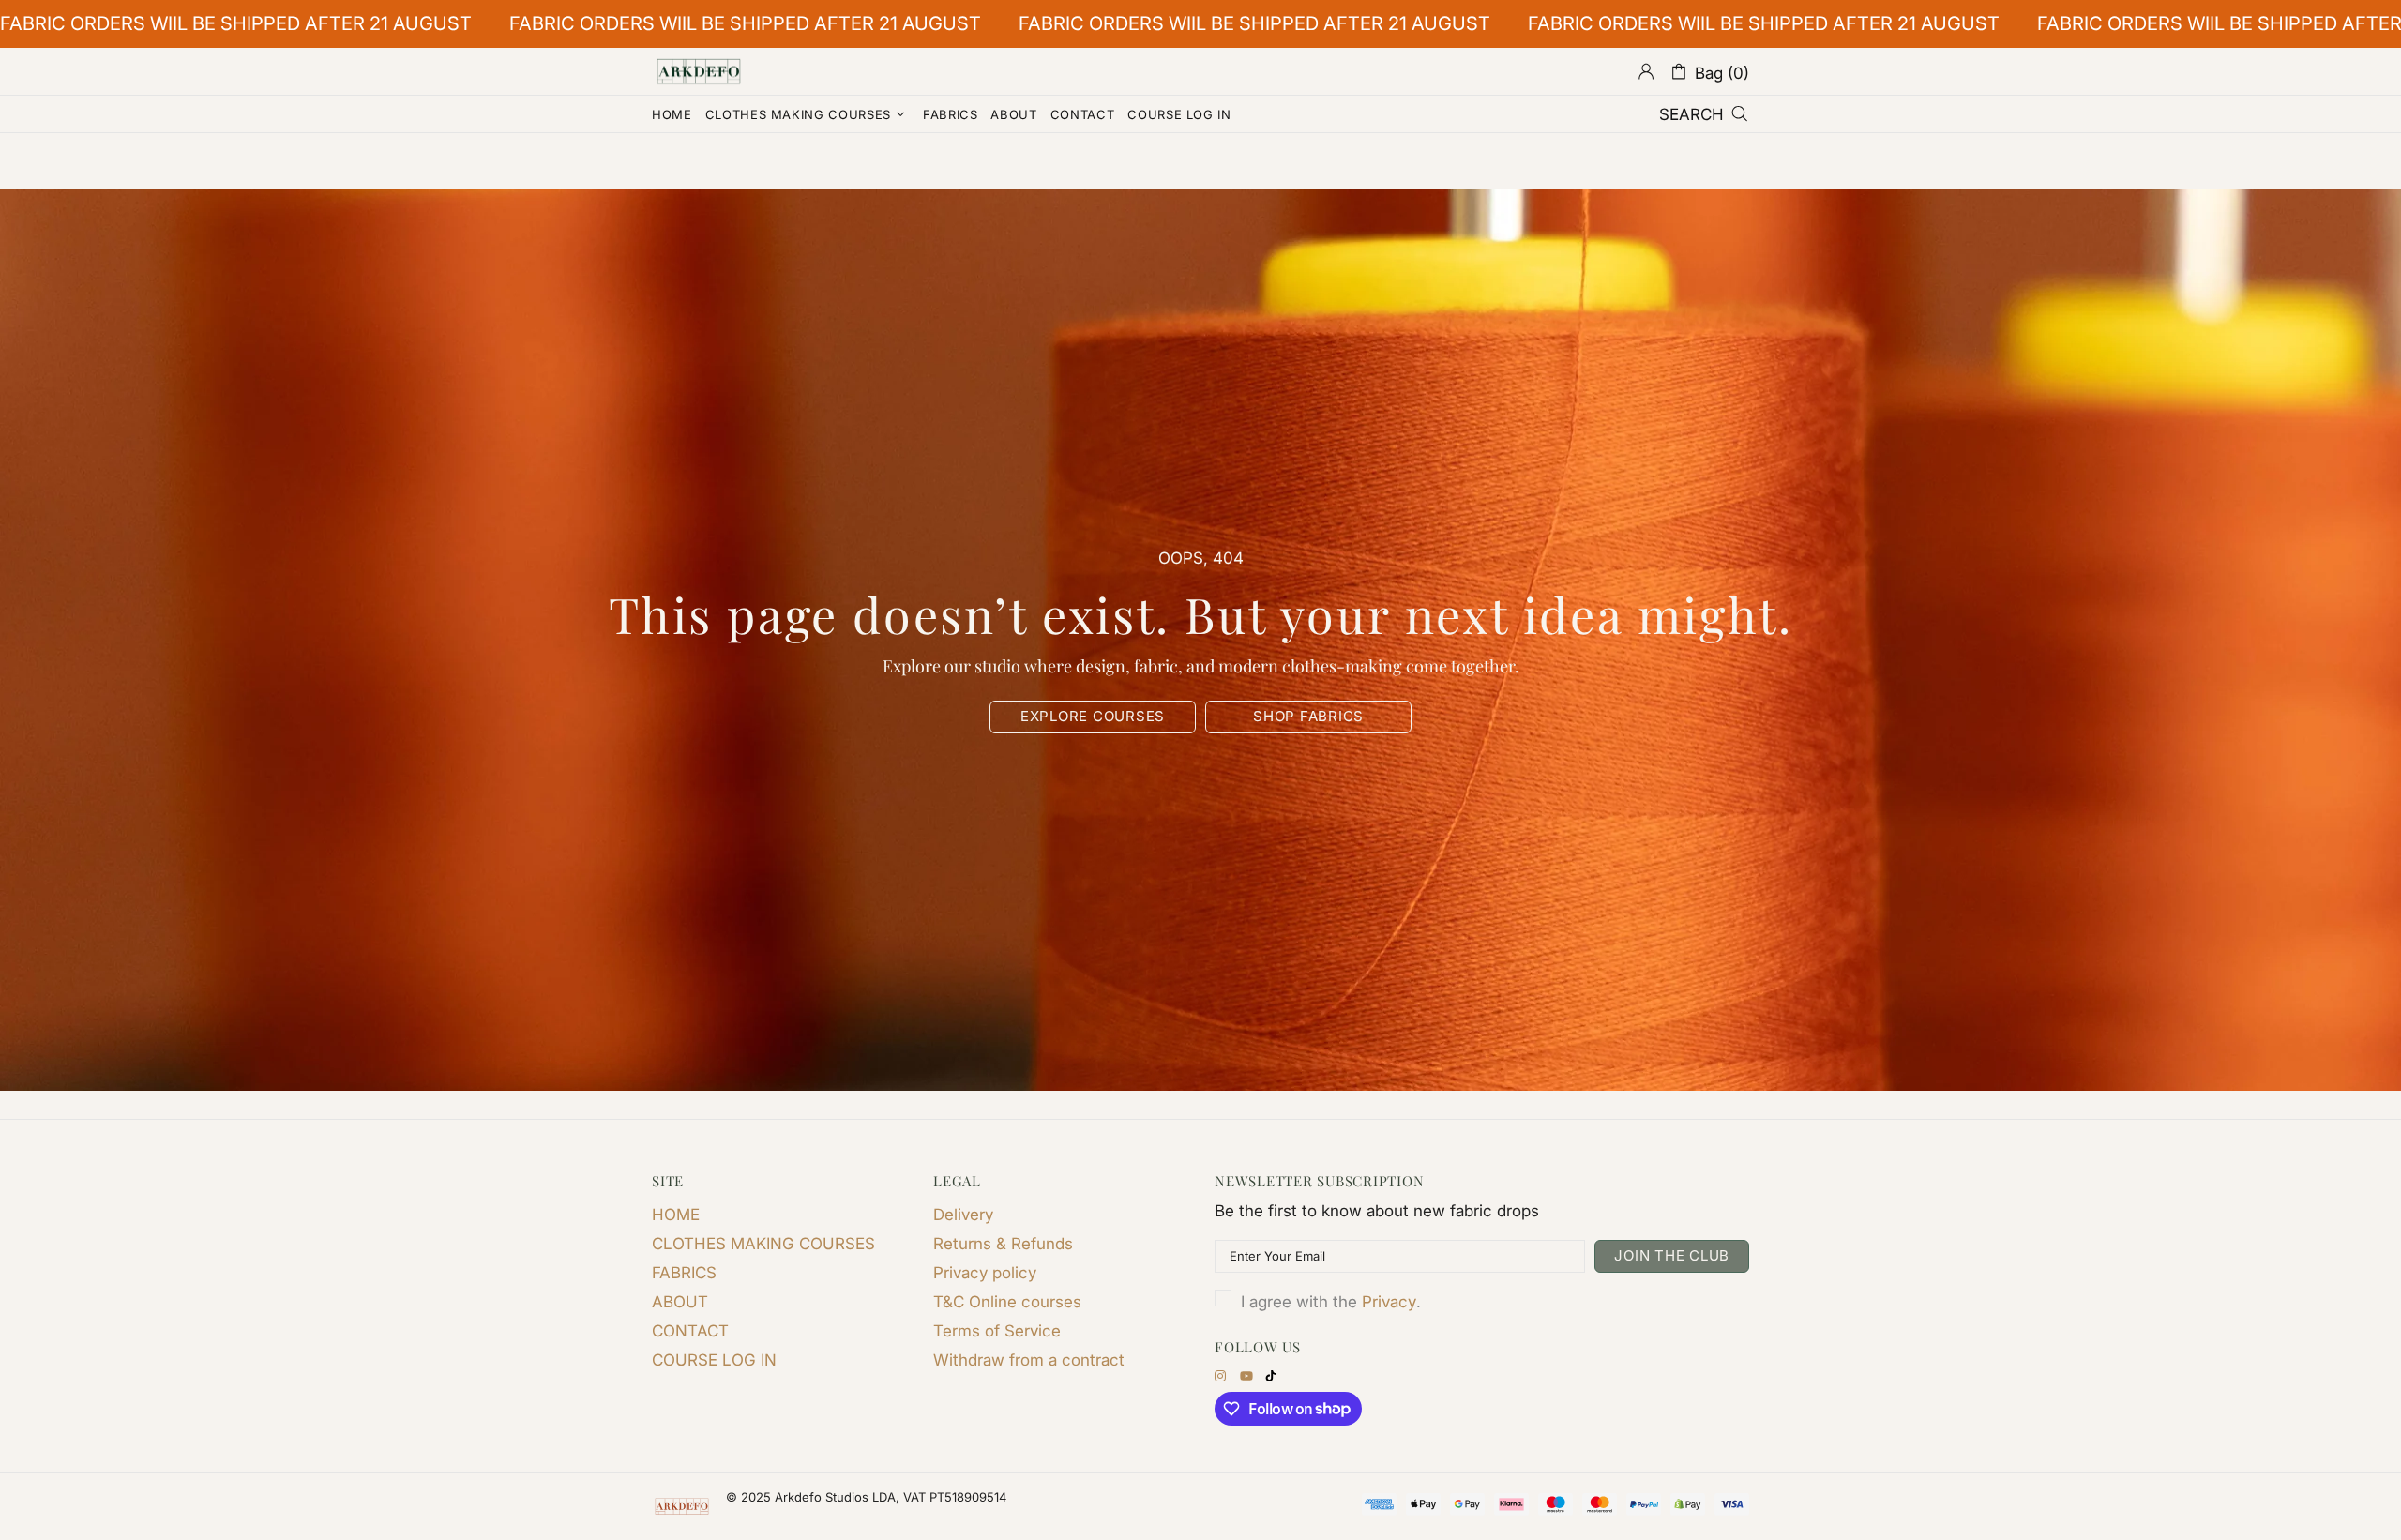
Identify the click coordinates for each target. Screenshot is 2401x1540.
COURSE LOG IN (714, 1360)
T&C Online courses (1007, 1302)
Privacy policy (985, 1273)
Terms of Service (997, 1331)
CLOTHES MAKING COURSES (763, 1244)
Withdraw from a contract (1029, 1360)
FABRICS (684, 1273)
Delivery (963, 1215)
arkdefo (699, 71)
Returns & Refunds (1003, 1244)
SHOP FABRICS (1308, 716)
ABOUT (680, 1302)
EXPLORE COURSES (1093, 716)
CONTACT (690, 1331)
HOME (676, 1215)
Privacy (1389, 1302)
